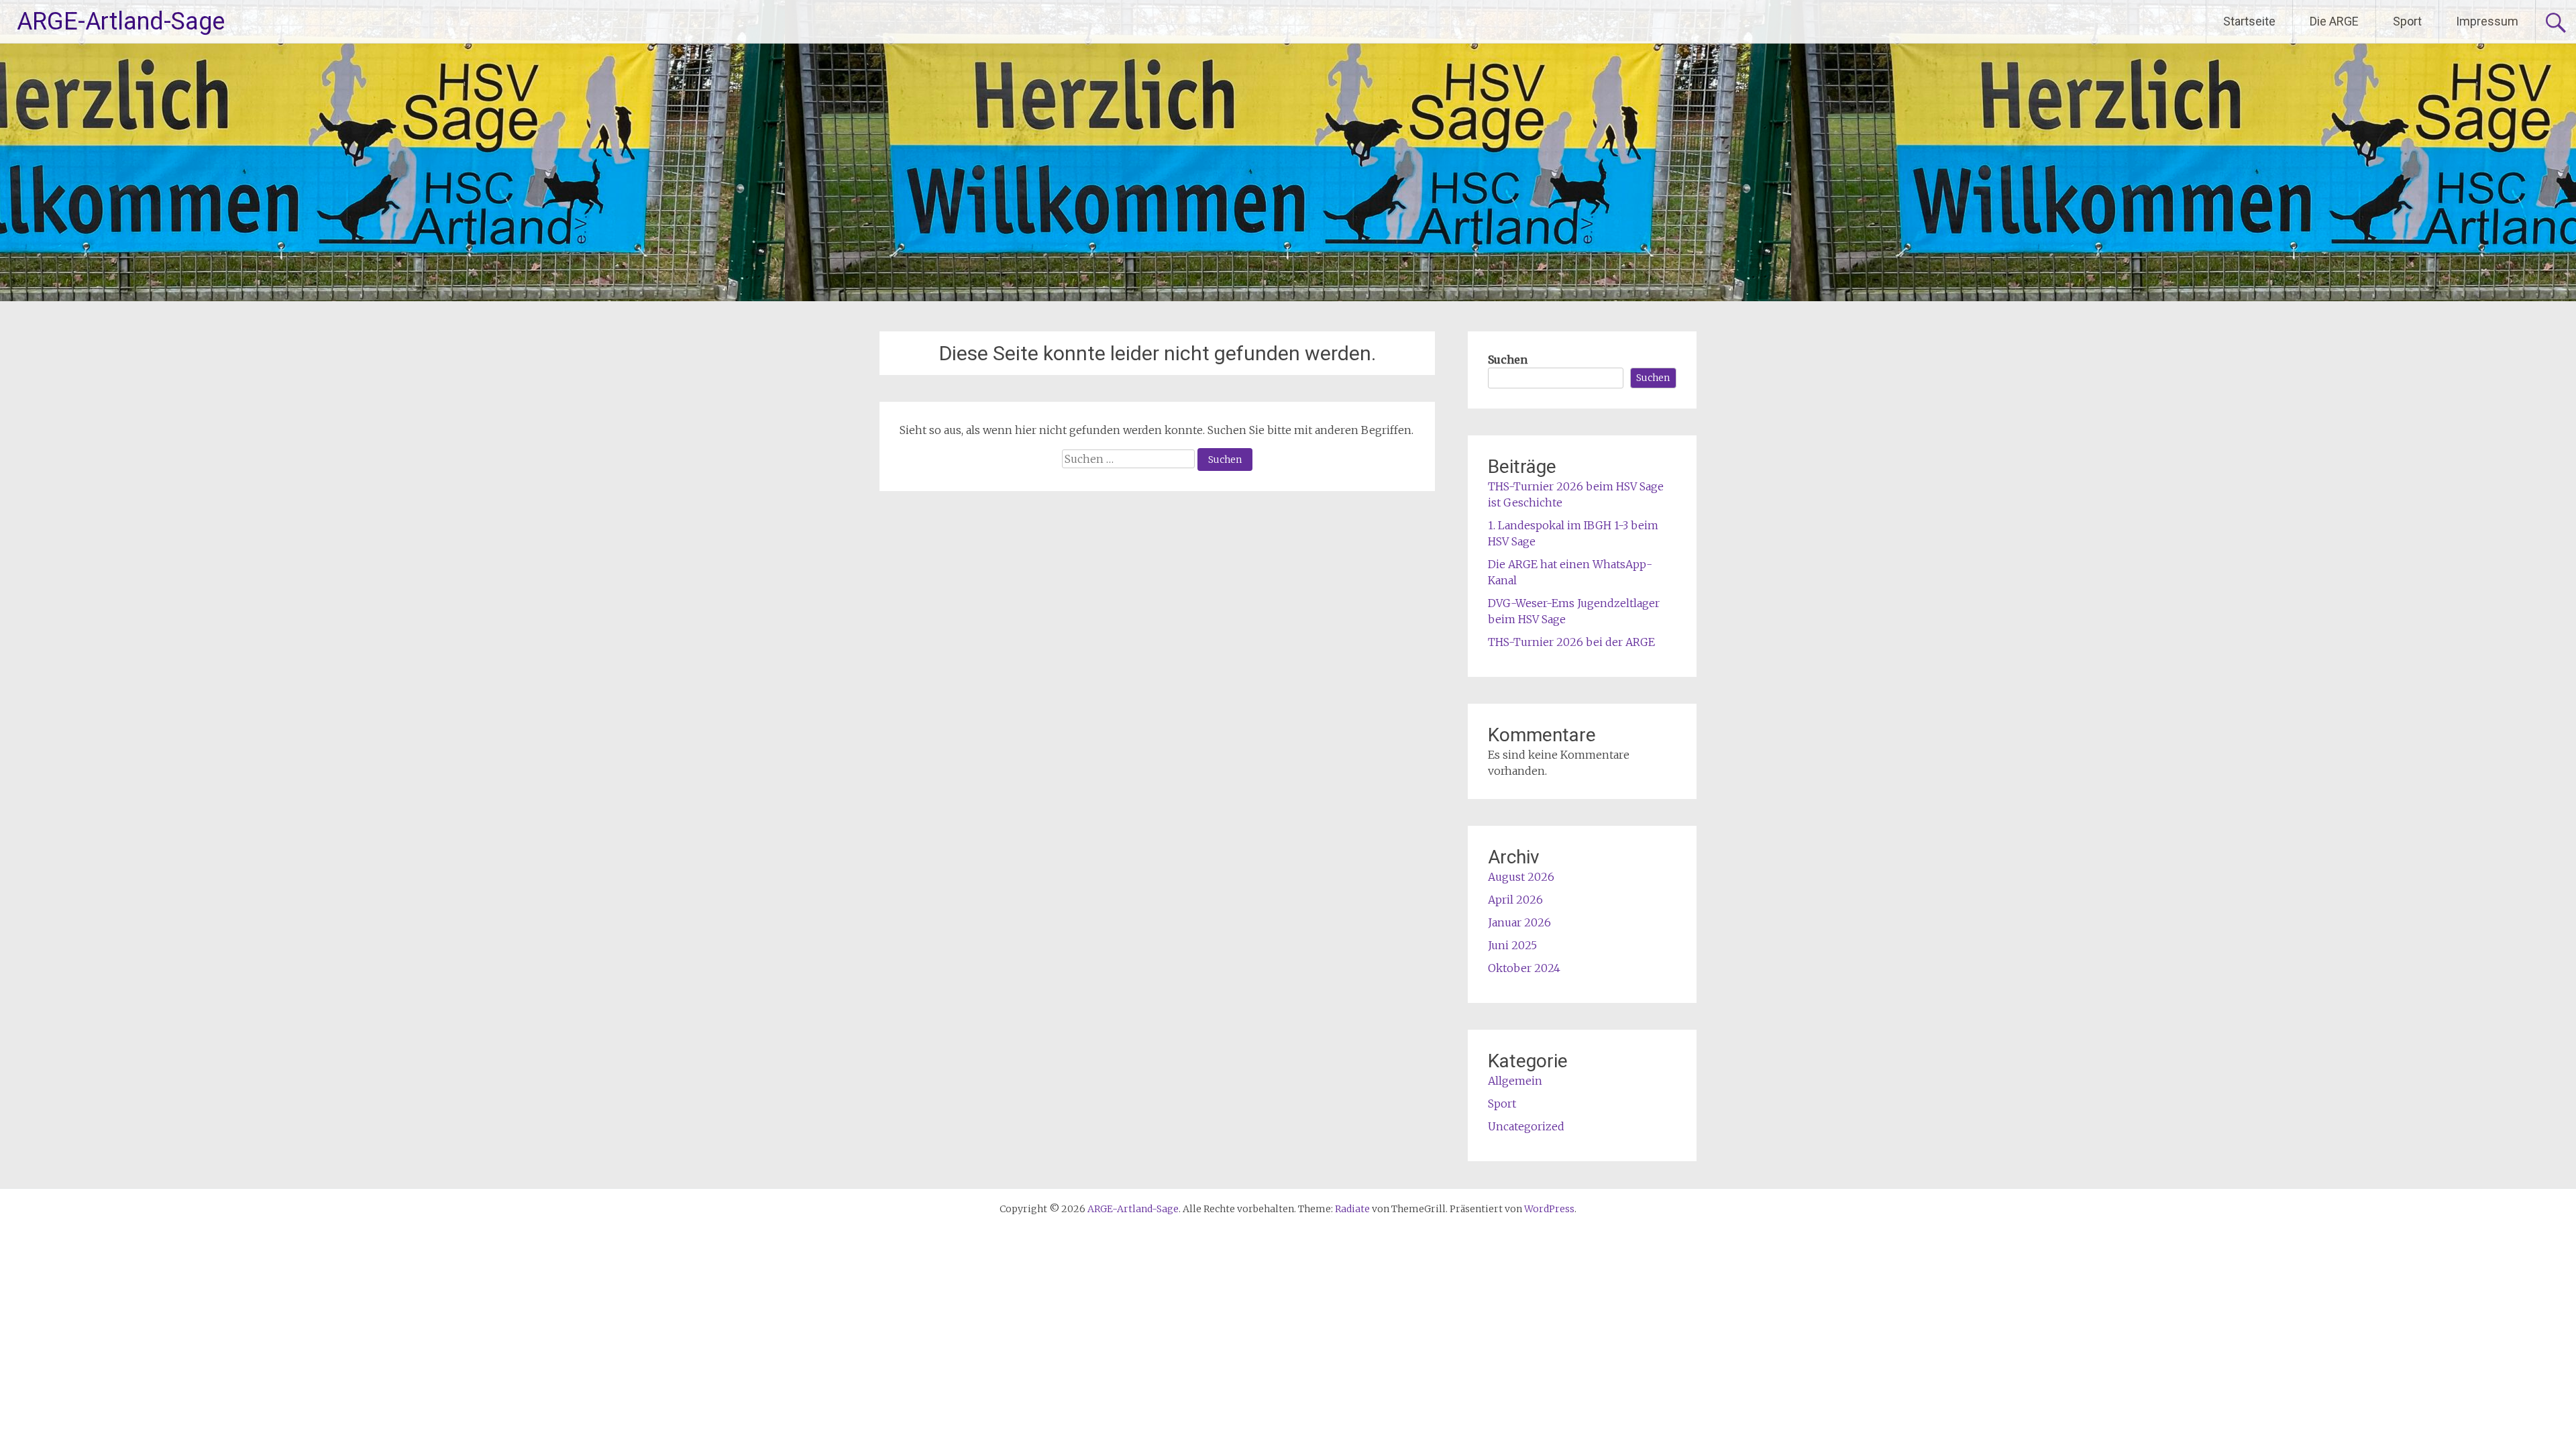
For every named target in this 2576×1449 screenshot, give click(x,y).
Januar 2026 (1519, 922)
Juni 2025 (1512, 945)
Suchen (1508, 360)
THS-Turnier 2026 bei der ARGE (1571, 642)
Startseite (2249, 21)
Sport (2407, 21)
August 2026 (1521, 877)
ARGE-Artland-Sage (121, 21)
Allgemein (1515, 1081)
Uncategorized (1526, 1126)
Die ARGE (2334, 21)
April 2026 (1515, 900)
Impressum (2487, 21)
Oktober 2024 (1524, 968)
